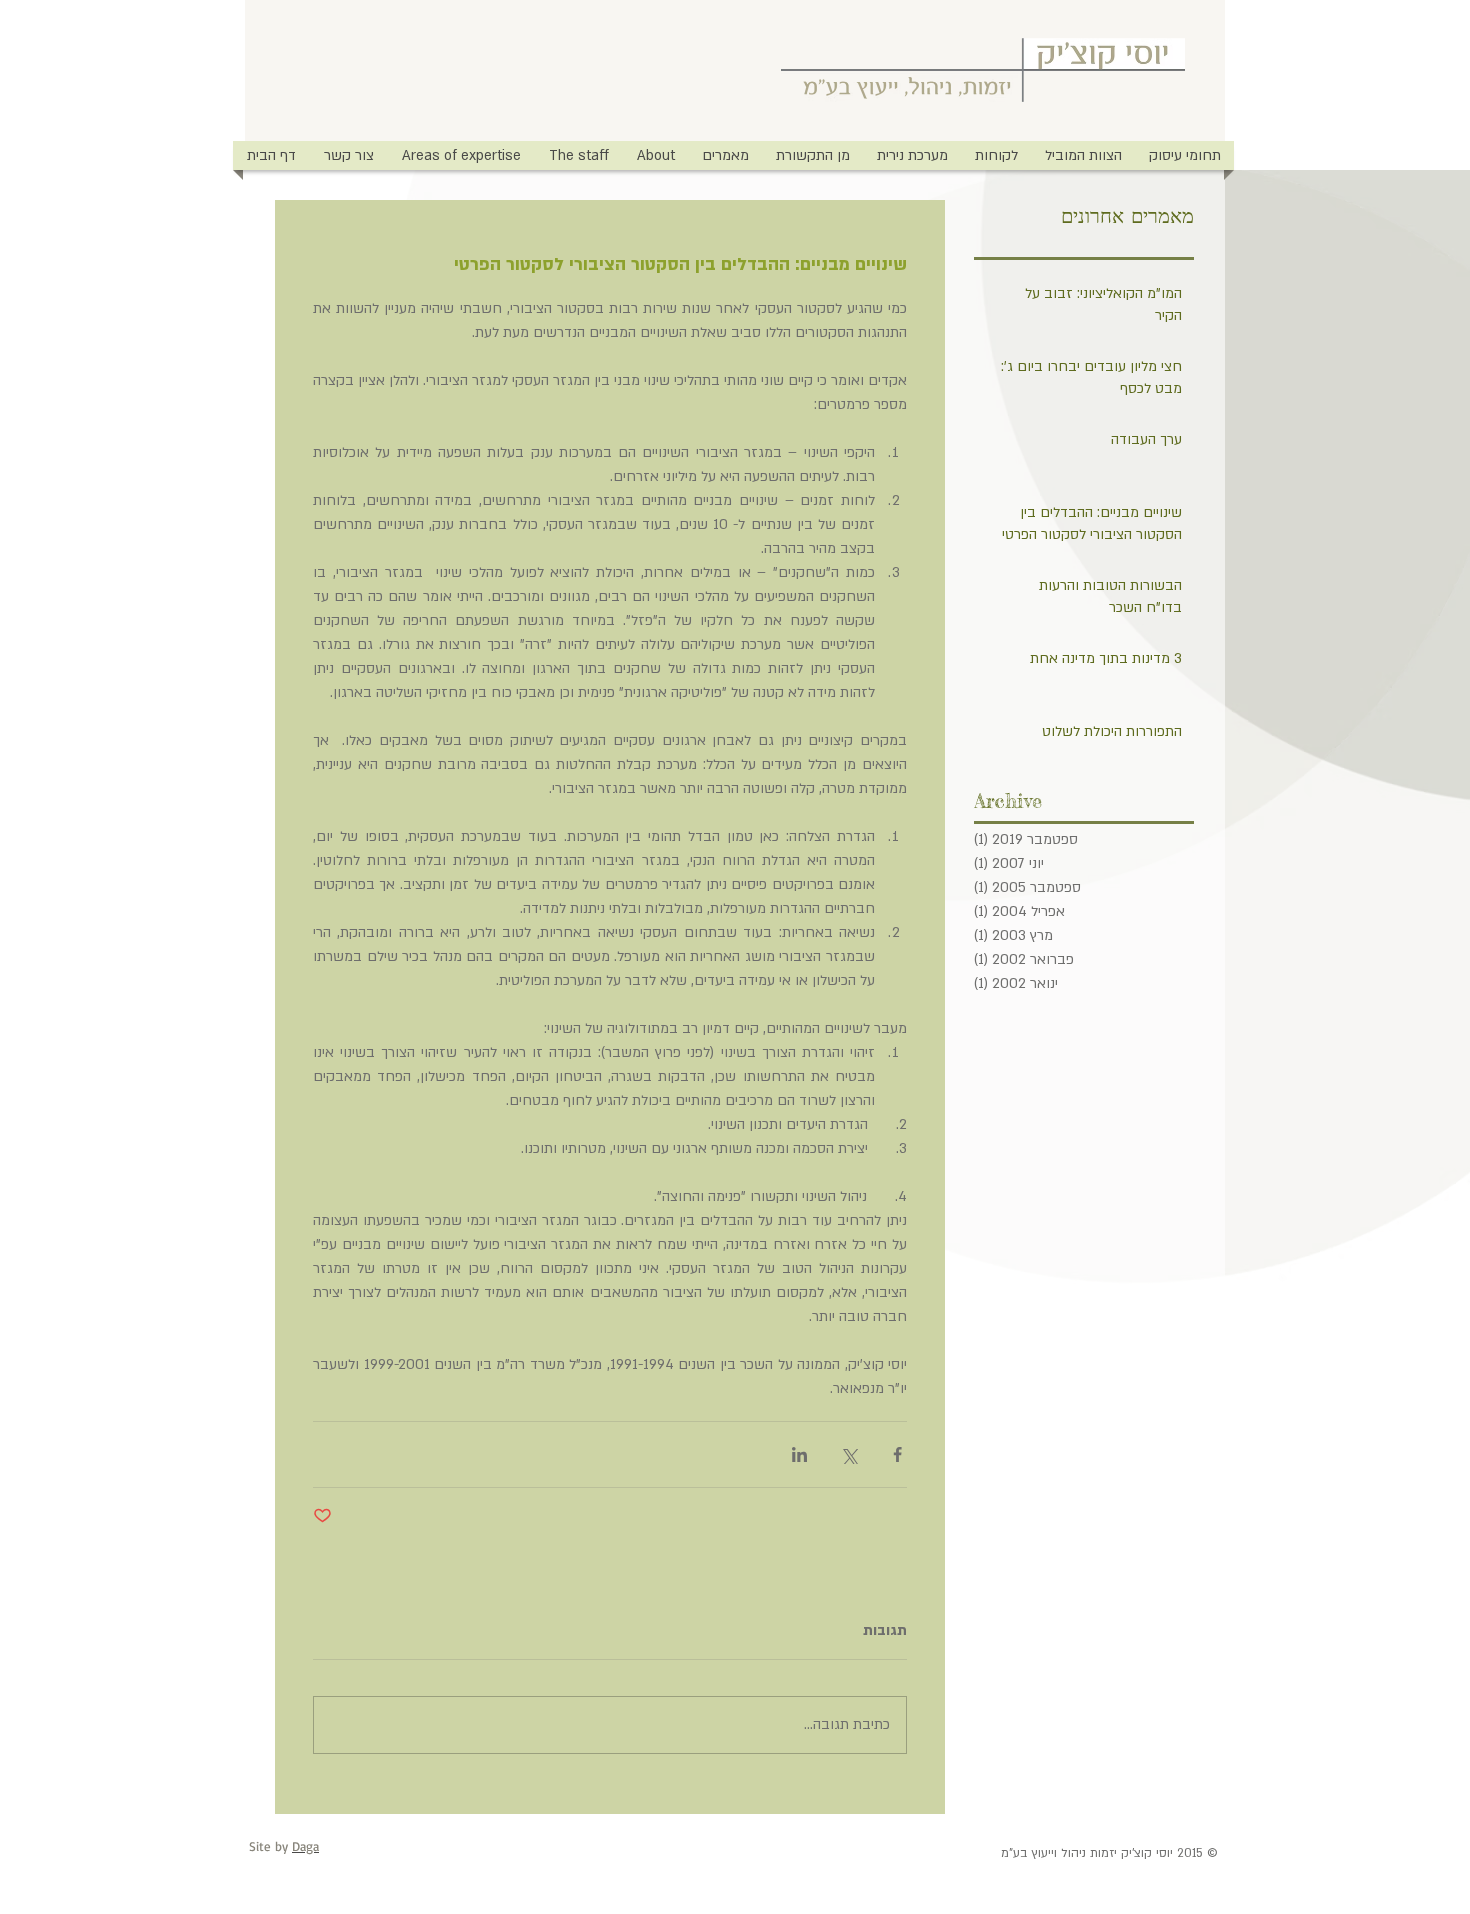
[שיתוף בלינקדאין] (799, 1454)
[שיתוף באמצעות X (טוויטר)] (848, 1454)
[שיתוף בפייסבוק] (897, 1454)
